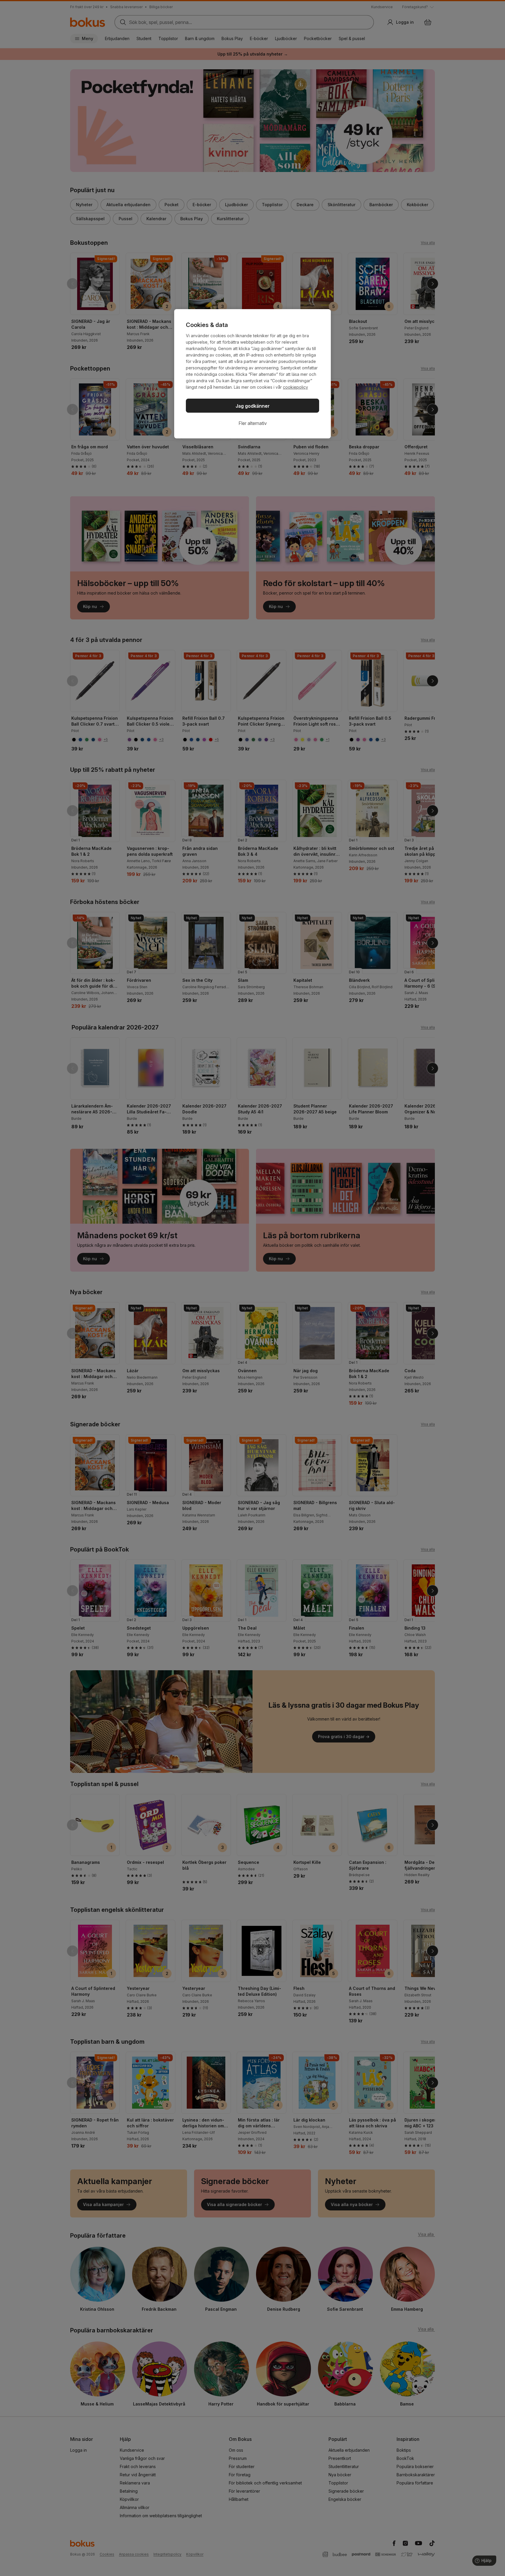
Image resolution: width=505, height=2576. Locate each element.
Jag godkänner (253, 406)
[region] (252, 374)
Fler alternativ (253, 423)
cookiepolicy (295, 387)
